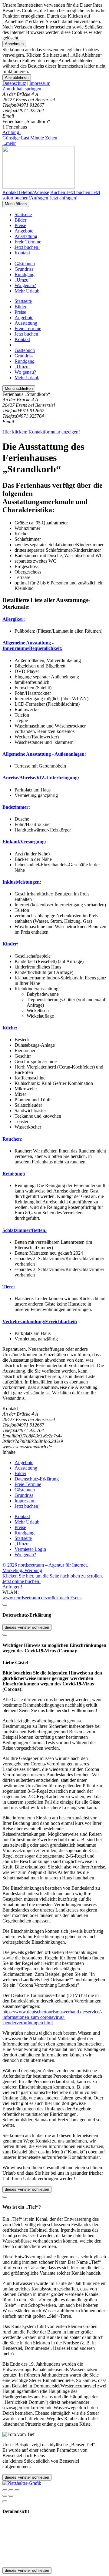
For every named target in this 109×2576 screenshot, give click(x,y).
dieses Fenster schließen (27, 1627)
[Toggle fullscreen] (11, 2490)
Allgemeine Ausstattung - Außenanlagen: (44, 754)
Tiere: (9, 1287)
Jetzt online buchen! (21, 1581)
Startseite (23, 214)
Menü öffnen (16, 204)
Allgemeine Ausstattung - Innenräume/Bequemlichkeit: (32, 646)
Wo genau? (25, 285)
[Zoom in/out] (17, 2490)
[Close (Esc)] (5, 2490)
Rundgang (25, 274)
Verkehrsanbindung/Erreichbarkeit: (40, 1321)
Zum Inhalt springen (22, 89)
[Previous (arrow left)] (5, 2496)
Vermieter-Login (30, 1549)
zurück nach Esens (64, 1598)
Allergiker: (14, 619)
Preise (20, 225)
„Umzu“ (23, 280)
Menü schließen (19, 388)
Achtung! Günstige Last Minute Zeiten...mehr (30, 138)
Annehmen (14, 44)
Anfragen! (12, 1587)
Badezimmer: (16, 807)
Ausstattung (26, 236)
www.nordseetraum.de (24, 1598)
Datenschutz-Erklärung (37, 1479)
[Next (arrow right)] (11, 2496)
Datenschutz (14, 83)
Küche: (10, 1028)
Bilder (20, 220)
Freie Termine (28, 242)
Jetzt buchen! (27, 247)
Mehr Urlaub (27, 291)
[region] (54, 89)
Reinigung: (14, 1174)
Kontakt (22, 253)
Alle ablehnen (17, 77)
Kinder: (10, 944)
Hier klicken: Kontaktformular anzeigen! (41, 432)
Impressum (40, 83)
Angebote (24, 231)
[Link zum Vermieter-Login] (22, 2483)
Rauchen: (12, 1139)
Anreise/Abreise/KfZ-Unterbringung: (41, 778)
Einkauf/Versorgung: (24, 842)
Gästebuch (25, 264)
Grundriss (24, 269)
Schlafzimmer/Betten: (25, 1230)
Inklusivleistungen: (22, 882)
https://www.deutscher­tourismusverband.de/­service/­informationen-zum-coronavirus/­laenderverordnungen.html (52, 2017)
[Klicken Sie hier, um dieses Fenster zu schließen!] (5, 1605)
